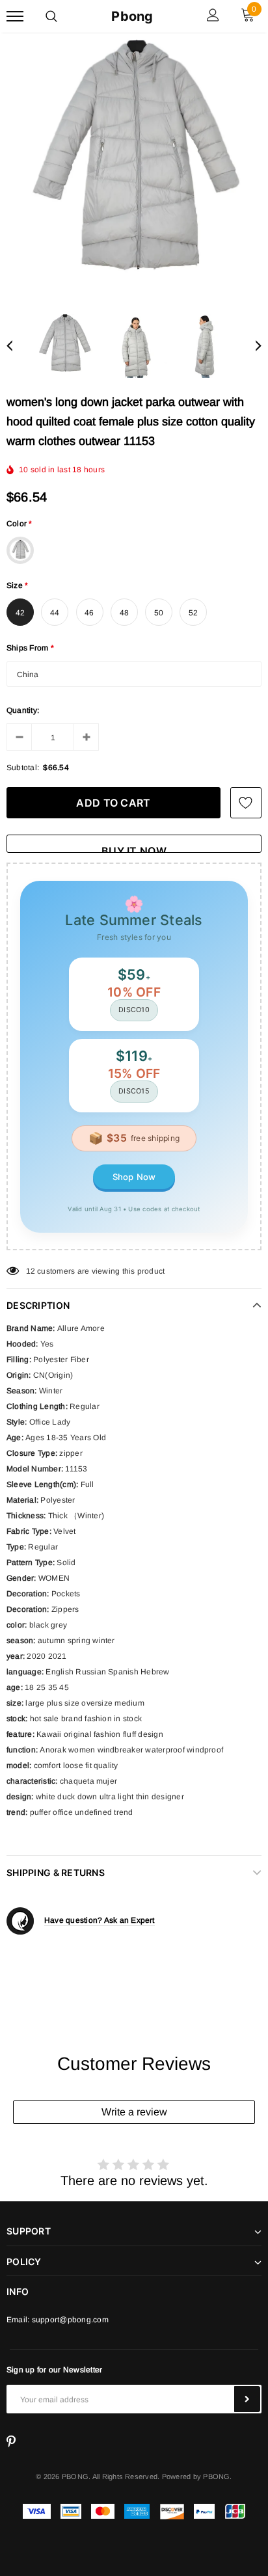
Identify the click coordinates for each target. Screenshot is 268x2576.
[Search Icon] (51, 16)
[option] (134, 167)
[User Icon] (213, 17)
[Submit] (247, 2399)
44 (55, 613)
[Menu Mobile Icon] (15, 17)
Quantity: (23, 710)
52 (193, 613)
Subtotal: (23, 768)
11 (30, 1271)
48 (124, 613)
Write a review (134, 2112)
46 (89, 613)
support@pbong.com (70, 2320)
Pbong (132, 16)
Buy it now (134, 849)
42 (20, 613)
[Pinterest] (11, 2442)
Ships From (31, 648)
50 (159, 613)
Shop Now (134, 1177)
